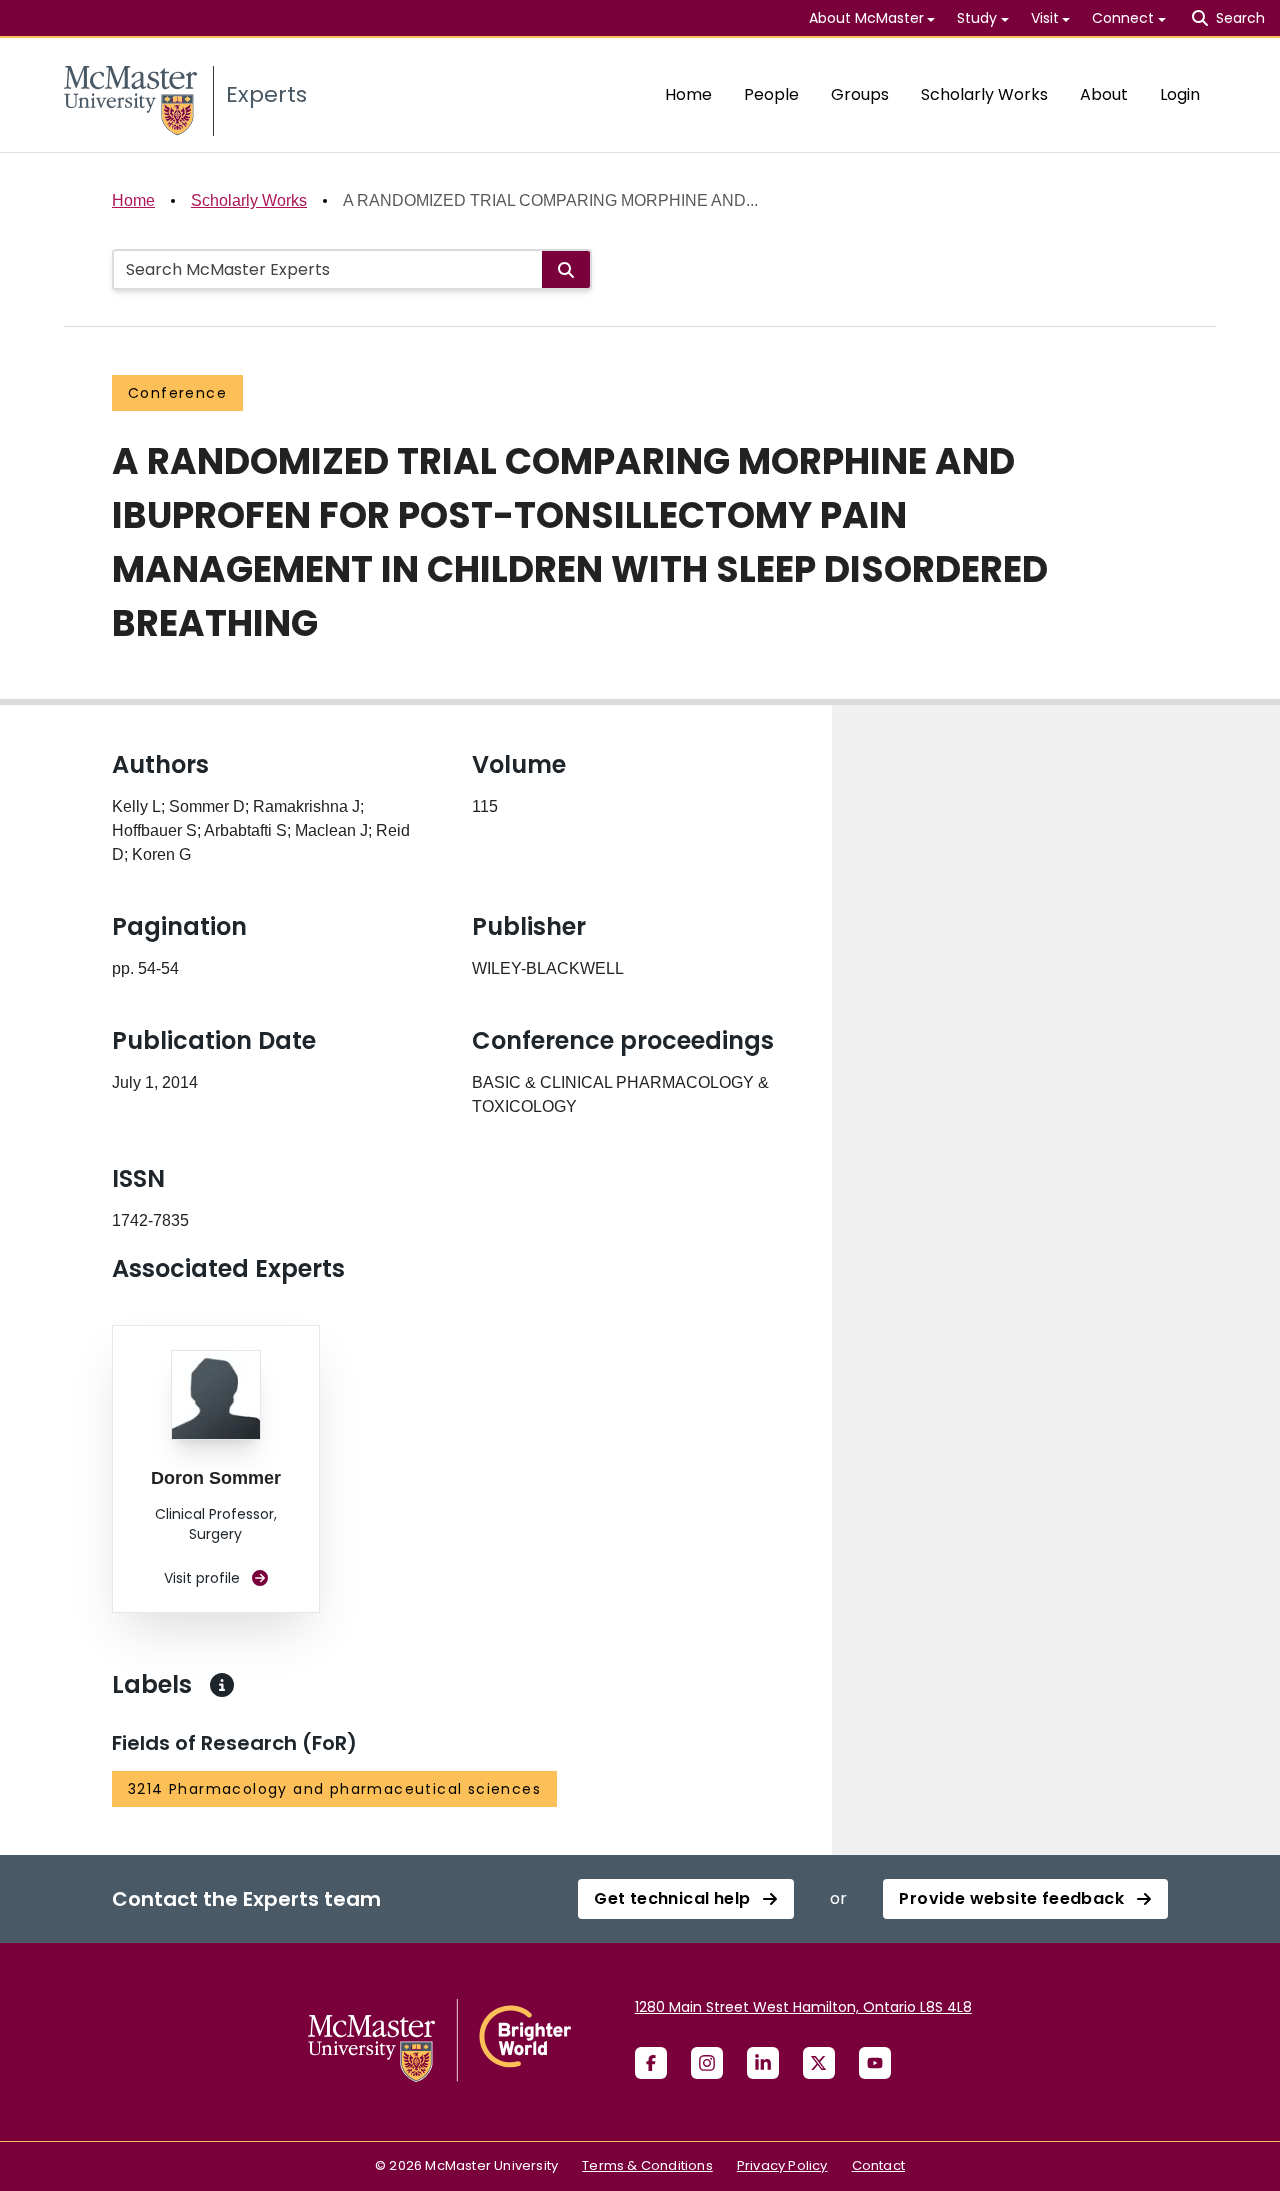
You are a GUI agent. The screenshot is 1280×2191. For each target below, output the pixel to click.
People (771, 94)
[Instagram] (707, 2063)
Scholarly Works (984, 94)
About (1104, 94)
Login (1180, 94)
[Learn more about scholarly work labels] (222, 1685)
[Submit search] (566, 269)
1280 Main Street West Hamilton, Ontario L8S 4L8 (803, 2007)
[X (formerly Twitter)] (819, 2063)
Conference (177, 393)
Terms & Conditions (647, 2165)
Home (688, 94)
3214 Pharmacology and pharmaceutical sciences (334, 1789)
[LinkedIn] (763, 2063)
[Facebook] (651, 2063)
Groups (860, 94)
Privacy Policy (782, 2165)
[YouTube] (875, 2063)
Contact (878, 2165)
